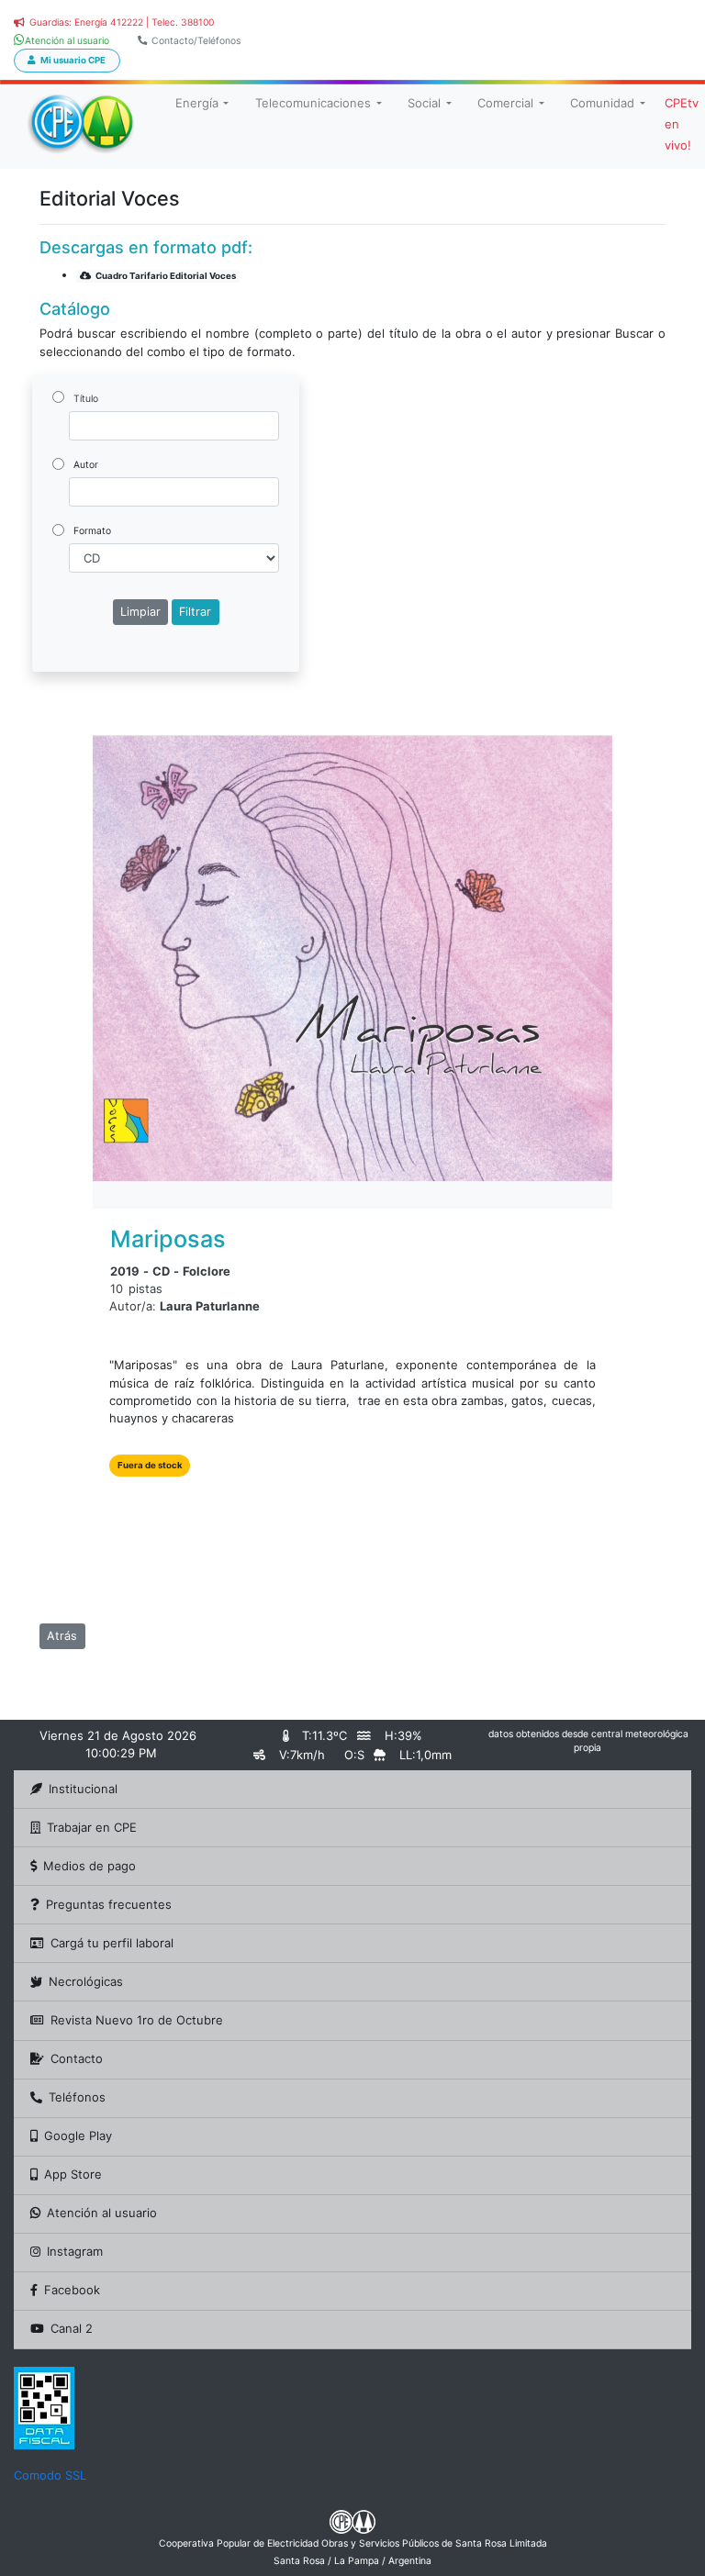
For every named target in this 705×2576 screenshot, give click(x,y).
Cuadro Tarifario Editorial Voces (166, 276)
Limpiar (140, 612)
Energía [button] (197, 103)
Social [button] (424, 103)
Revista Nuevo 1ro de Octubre (137, 2020)
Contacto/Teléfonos (196, 41)
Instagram (75, 2251)
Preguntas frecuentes (109, 1904)
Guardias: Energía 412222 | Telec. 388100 (122, 22)
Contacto (77, 2058)
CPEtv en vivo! (682, 124)
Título (86, 399)
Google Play (78, 2136)
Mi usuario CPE (73, 60)
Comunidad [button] (602, 103)
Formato (92, 531)
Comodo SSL (50, 2475)
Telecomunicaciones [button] (313, 103)
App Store (73, 2174)
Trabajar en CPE (92, 1827)
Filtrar (195, 612)
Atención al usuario (102, 2213)
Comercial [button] (505, 103)
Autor (86, 465)
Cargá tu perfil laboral (112, 1943)
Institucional (83, 1789)
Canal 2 (72, 2328)
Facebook (72, 2290)
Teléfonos (77, 2097)
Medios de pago (90, 1866)
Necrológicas (86, 1981)
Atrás (62, 1636)
